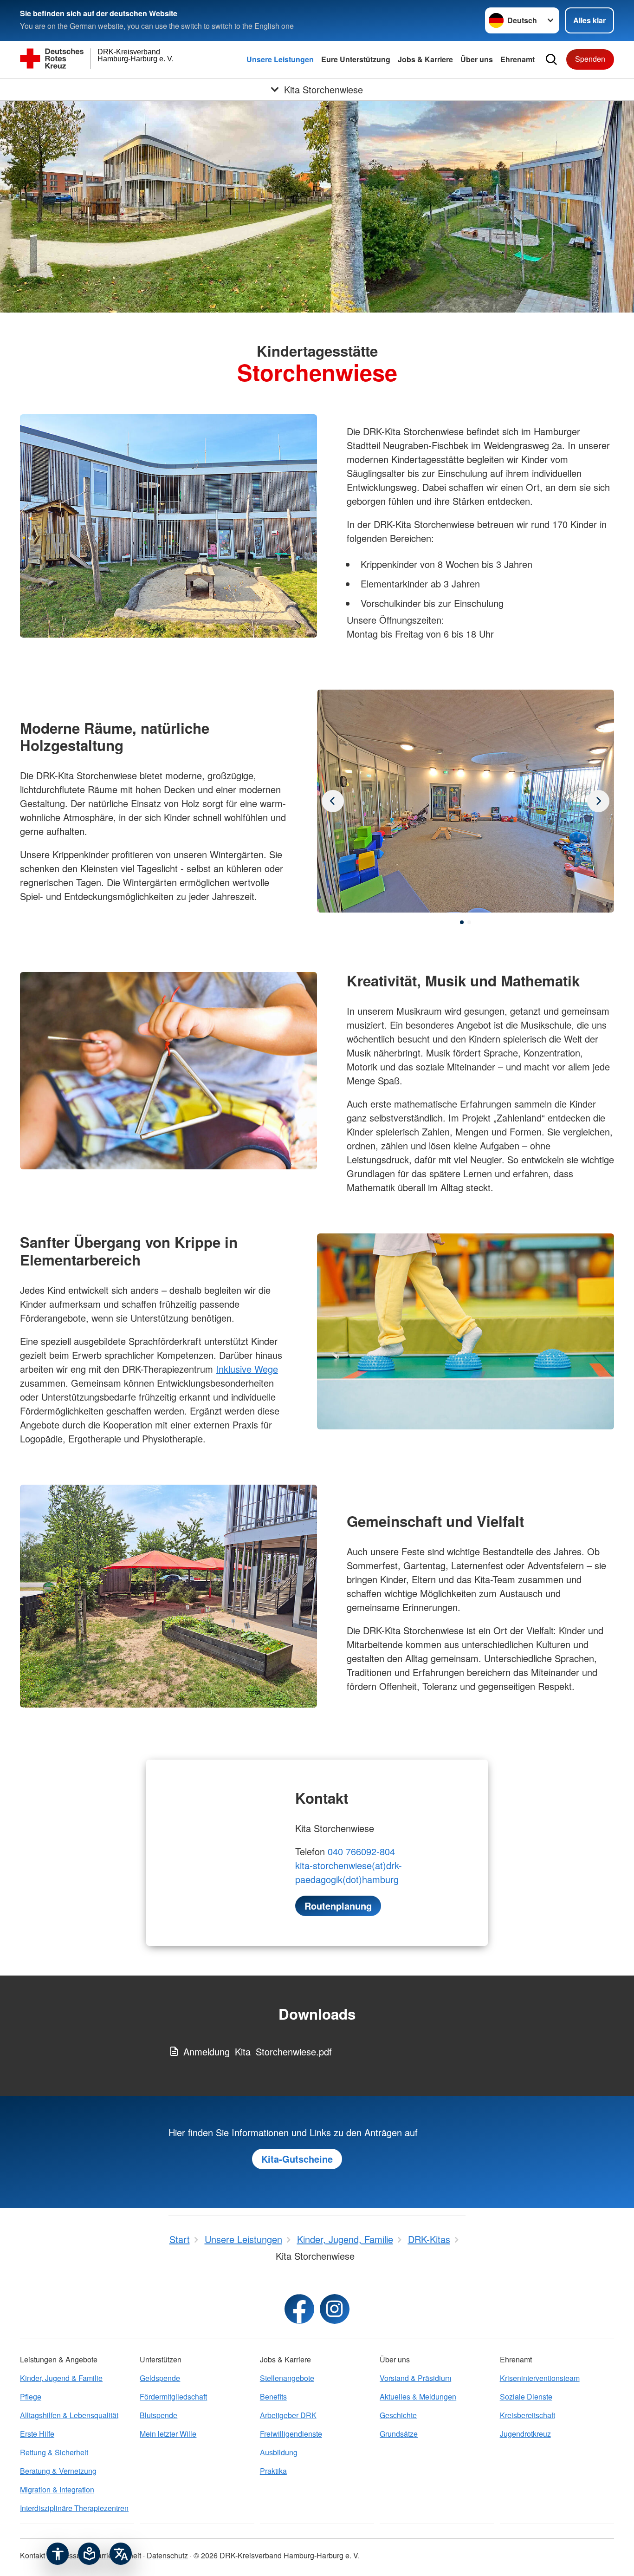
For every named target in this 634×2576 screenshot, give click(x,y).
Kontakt (32, 2555)
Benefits (273, 2397)
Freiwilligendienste (291, 2434)
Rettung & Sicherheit (54, 2452)
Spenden (590, 59)
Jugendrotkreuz (525, 2434)
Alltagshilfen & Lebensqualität (69, 2415)
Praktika (273, 2471)
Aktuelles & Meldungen (418, 2397)
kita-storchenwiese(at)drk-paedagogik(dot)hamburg (349, 1872)
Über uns (477, 59)
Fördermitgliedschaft (173, 2397)
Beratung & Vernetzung (58, 2471)
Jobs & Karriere (425, 59)
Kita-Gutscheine (297, 2159)
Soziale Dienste (526, 2397)
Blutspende (158, 2415)
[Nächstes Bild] (333, 801)
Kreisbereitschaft (527, 2415)
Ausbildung (279, 2452)
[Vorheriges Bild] (598, 801)
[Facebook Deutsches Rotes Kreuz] (299, 2309)
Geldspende (160, 2378)
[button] (462, 922)
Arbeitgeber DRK (288, 2415)
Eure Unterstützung (356, 59)
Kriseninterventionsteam (540, 2378)
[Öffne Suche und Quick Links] (551, 59)
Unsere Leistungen (280, 59)
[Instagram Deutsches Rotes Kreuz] (335, 2309)
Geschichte (398, 2415)
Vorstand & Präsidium (415, 2378)
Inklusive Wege (247, 1369)
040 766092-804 (361, 1851)
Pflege (31, 2397)
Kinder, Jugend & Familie (61, 2378)
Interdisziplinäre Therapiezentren (74, 2508)
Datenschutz (167, 2555)
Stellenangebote (287, 2378)
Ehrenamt (518, 59)
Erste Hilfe (37, 2434)
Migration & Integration (57, 2489)
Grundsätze (399, 2434)
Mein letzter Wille (168, 2434)
